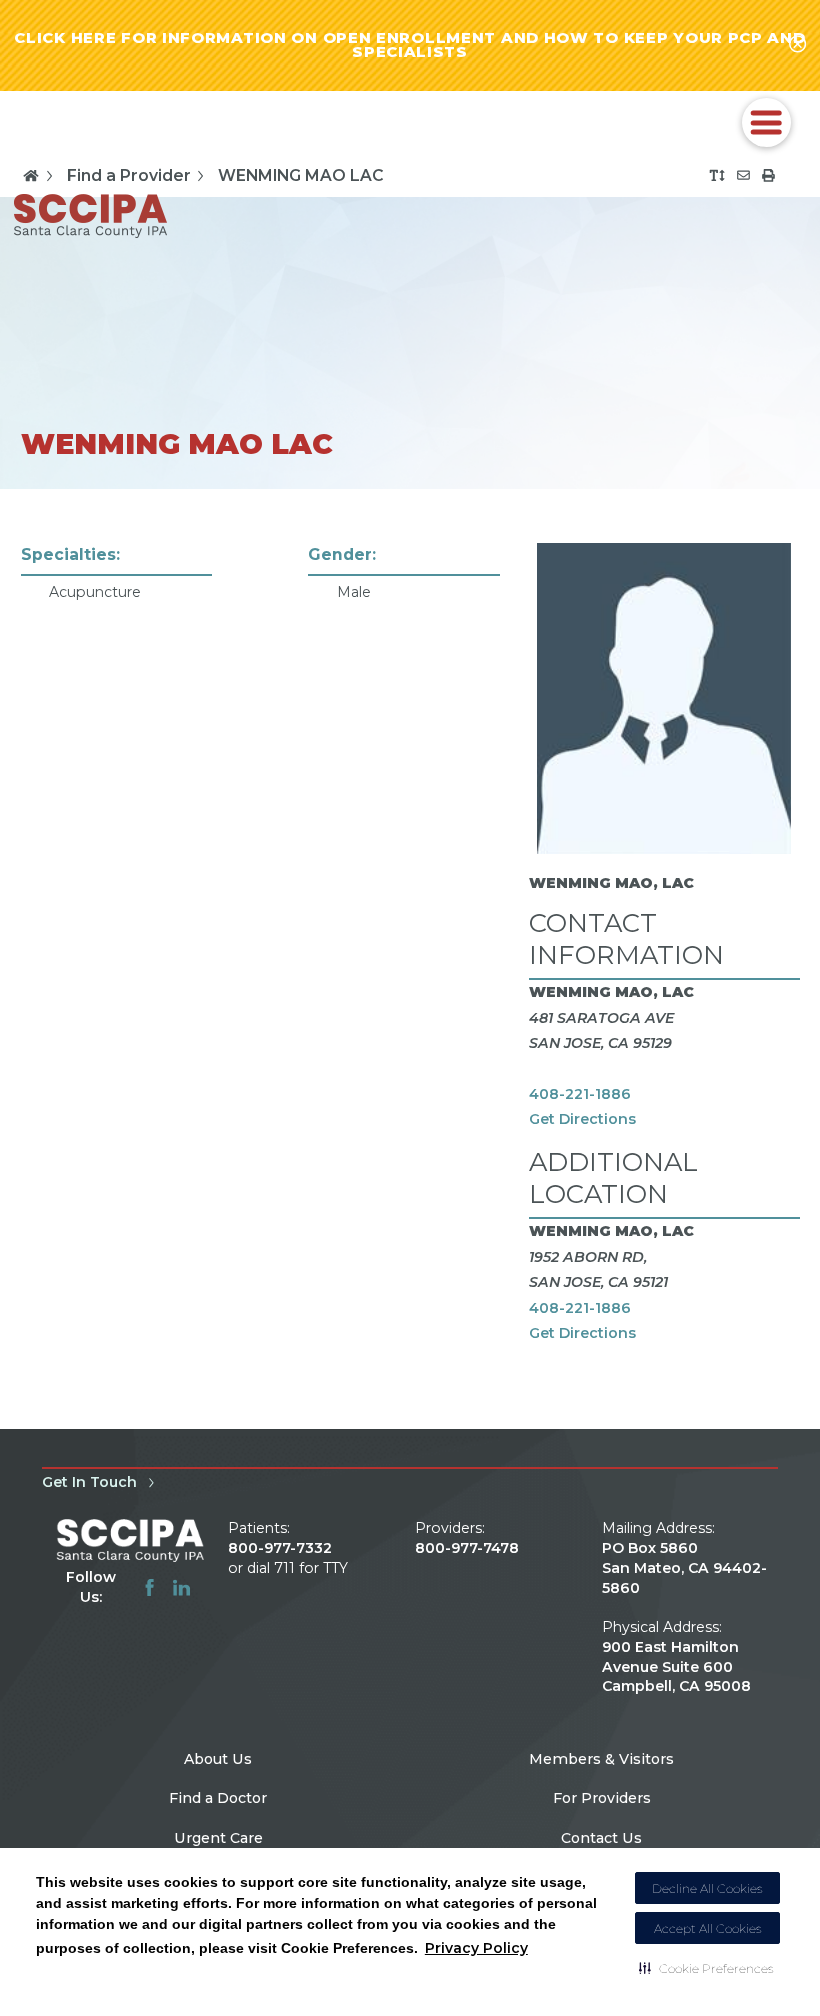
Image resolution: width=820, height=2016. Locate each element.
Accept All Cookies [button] (708, 1928)
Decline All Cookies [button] (707, 1888)
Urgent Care (218, 1838)
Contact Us (601, 1838)
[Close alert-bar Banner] (797, 45)
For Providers (602, 1798)
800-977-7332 (280, 1548)
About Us (218, 1759)
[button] (706, 1968)
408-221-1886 (580, 1094)
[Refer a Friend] (743, 175)
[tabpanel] (410, 958)
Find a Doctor (218, 1798)
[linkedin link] (181, 1587)
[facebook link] (149, 1587)
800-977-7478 (467, 1548)
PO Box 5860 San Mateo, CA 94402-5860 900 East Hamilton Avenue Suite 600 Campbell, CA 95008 (684, 1617)
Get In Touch (89, 1482)
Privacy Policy (476, 1948)
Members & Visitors (601, 1759)
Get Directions (582, 1119)
